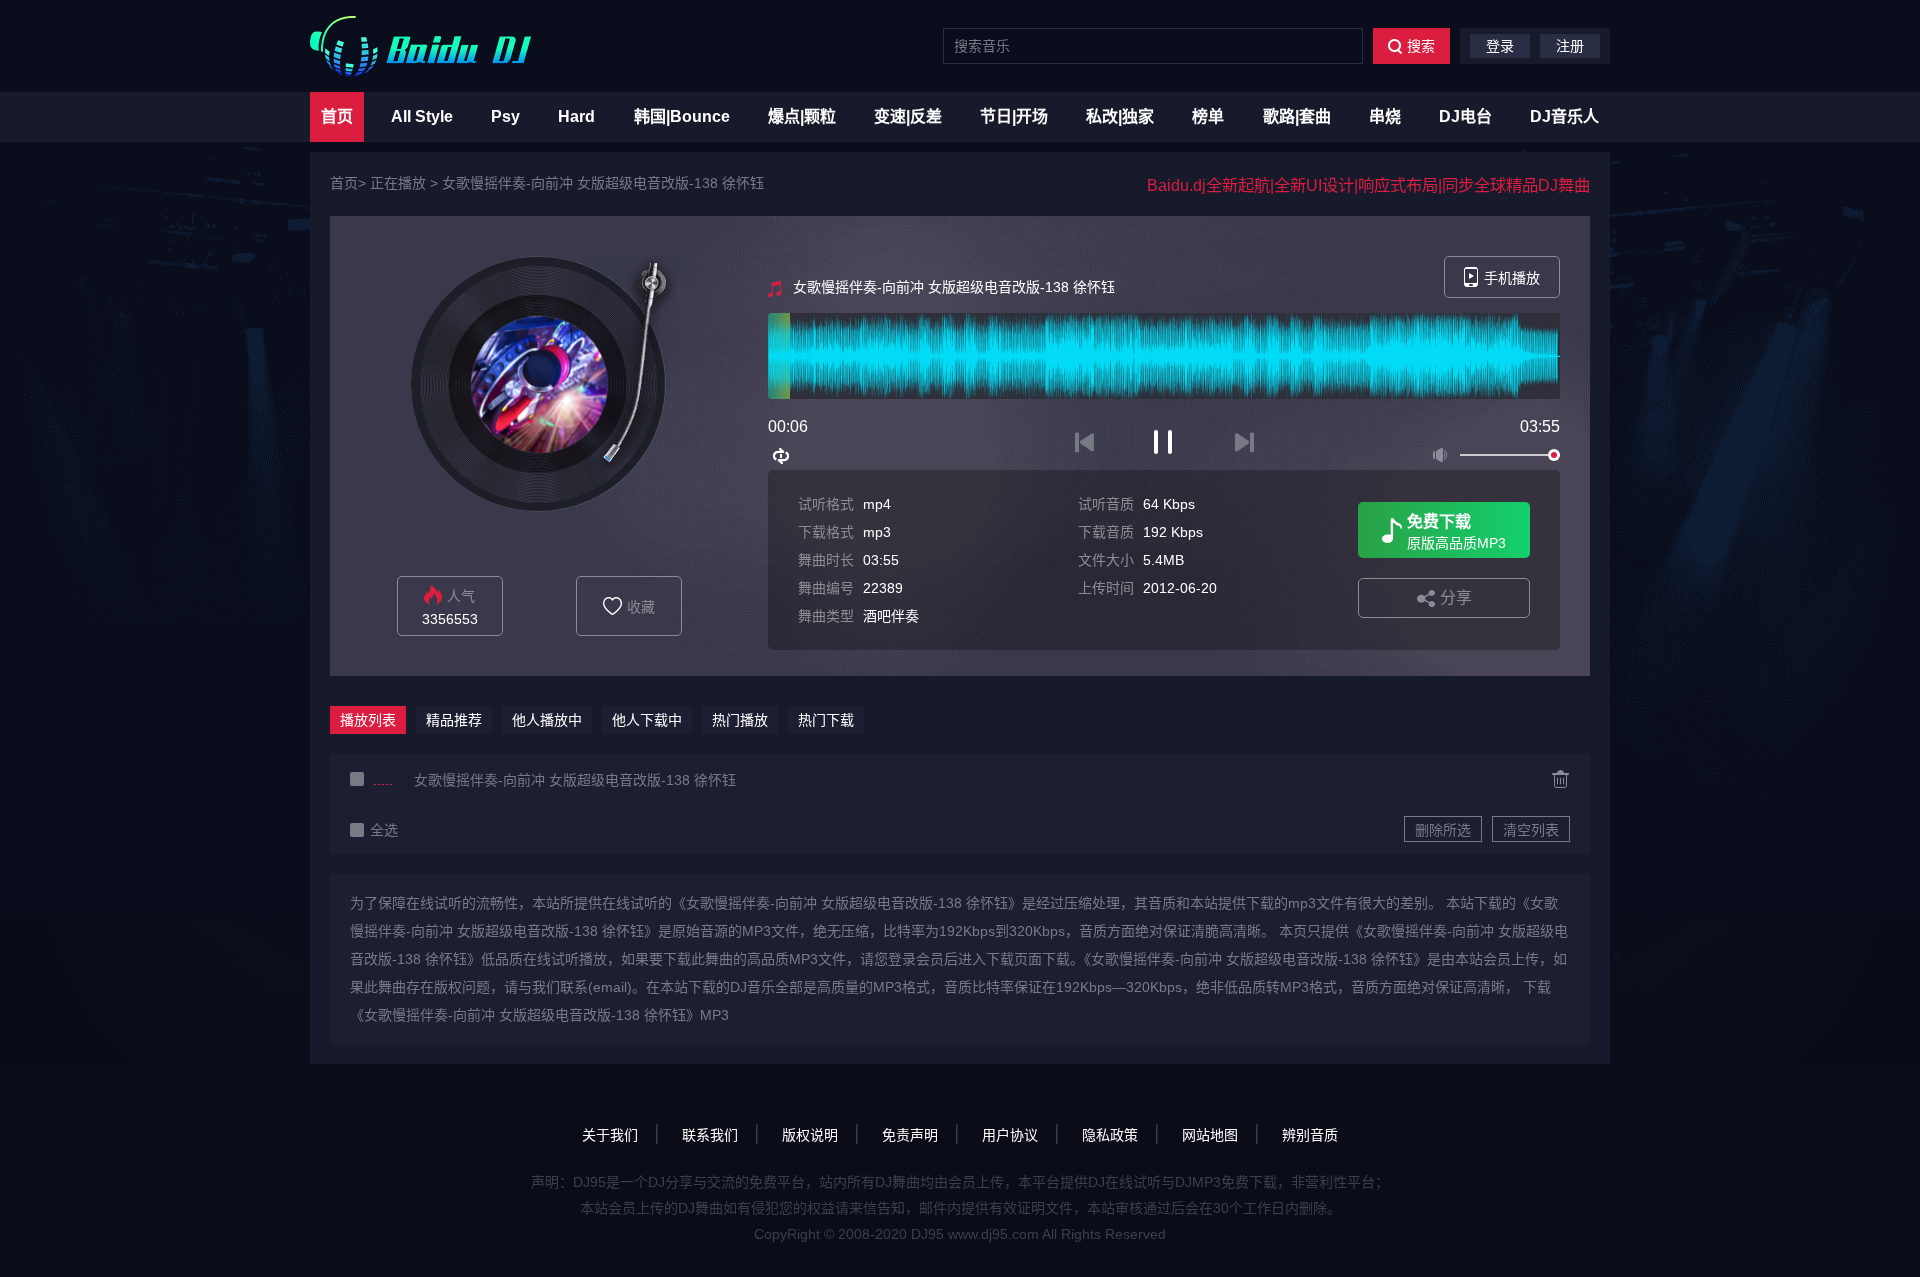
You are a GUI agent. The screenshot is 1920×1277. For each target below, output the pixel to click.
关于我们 (610, 1135)
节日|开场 (1014, 116)
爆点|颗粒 (802, 116)
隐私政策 (1110, 1135)
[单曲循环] (782, 456)
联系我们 (710, 1135)
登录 (1500, 46)
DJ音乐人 (1564, 116)
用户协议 (1010, 1135)
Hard (576, 116)
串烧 (1385, 116)
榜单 (1208, 116)
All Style (422, 116)
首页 (337, 116)
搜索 (1421, 46)
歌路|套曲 (1297, 116)
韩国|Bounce (682, 116)
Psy (505, 116)
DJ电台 (1465, 116)
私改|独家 (1120, 116)
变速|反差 (908, 116)
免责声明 (910, 1135)
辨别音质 (1310, 1135)
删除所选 (1443, 830)
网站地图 (1210, 1135)
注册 (1570, 46)
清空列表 (1531, 830)
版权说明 (810, 1135)
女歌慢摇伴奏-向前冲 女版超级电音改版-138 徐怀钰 (603, 183)
